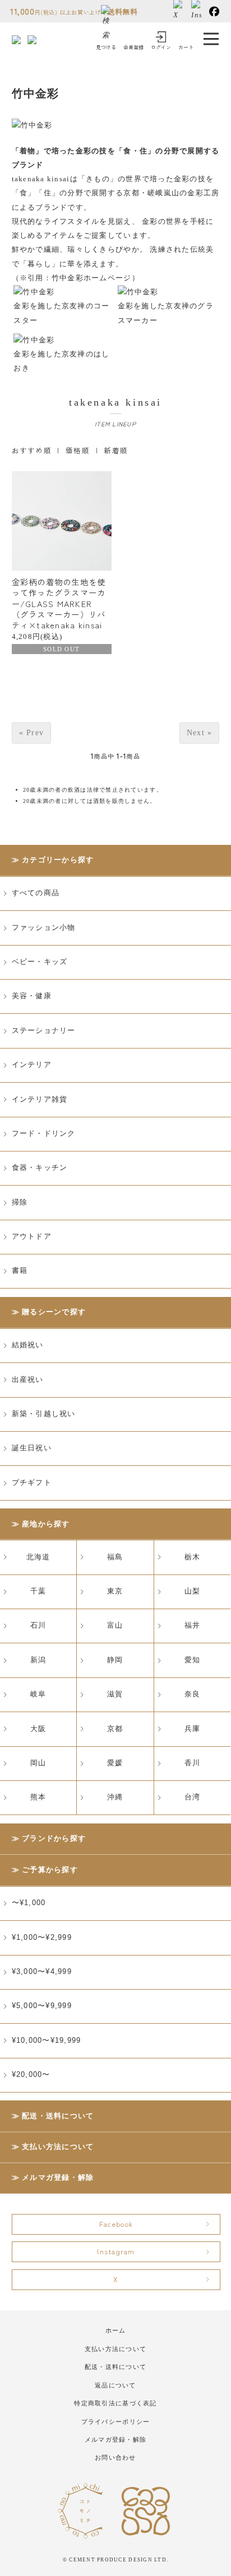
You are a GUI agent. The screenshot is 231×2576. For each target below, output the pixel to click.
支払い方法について (58, 2147)
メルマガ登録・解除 (58, 2178)
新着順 (116, 450)
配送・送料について (58, 2116)
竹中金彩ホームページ (92, 278)
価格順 (78, 450)
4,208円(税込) (59, 614)
